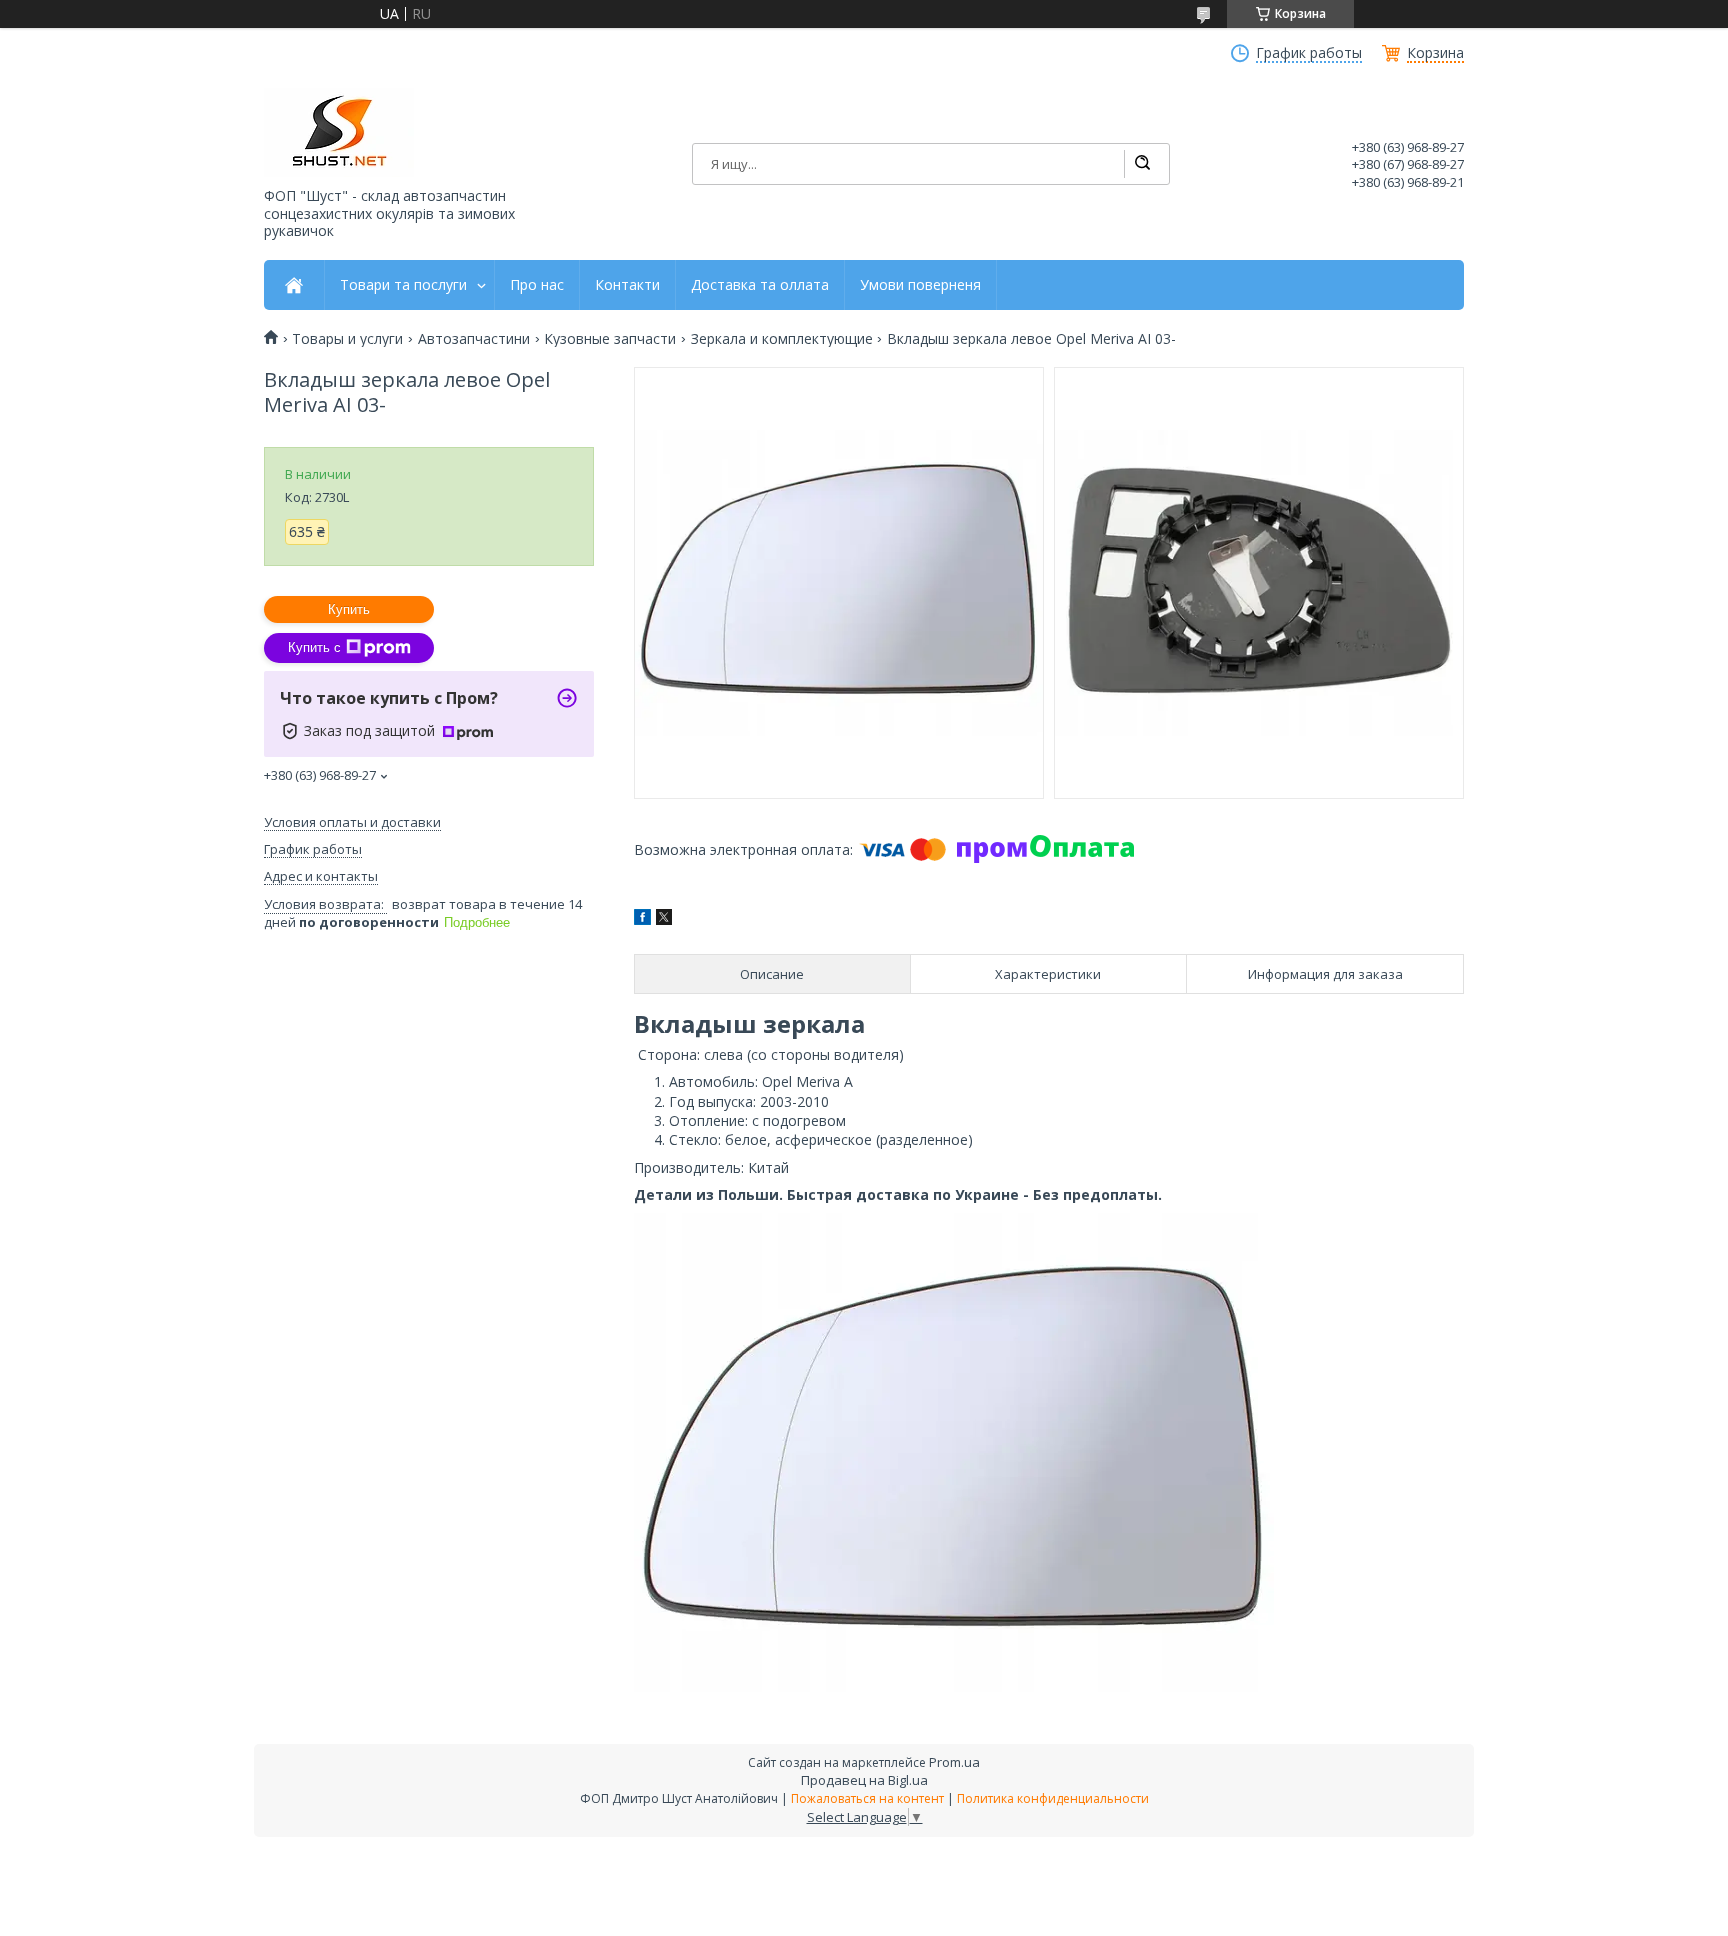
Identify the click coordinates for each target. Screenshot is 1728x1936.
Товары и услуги (347, 339)
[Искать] (1142, 164)
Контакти (627, 285)
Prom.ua (954, 1762)
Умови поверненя (920, 285)
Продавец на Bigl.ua (864, 1780)
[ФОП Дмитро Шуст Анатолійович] (339, 132)
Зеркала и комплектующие (782, 339)
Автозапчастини (474, 339)
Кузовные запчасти (610, 339)
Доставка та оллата (760, 285)
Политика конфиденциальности (1053, 1798)
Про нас (537, 285)
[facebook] (642, 919)
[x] (664, 919)
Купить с (314, 647)
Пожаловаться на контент (867, 1798)
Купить (349, 609)
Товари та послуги (403, 285)
